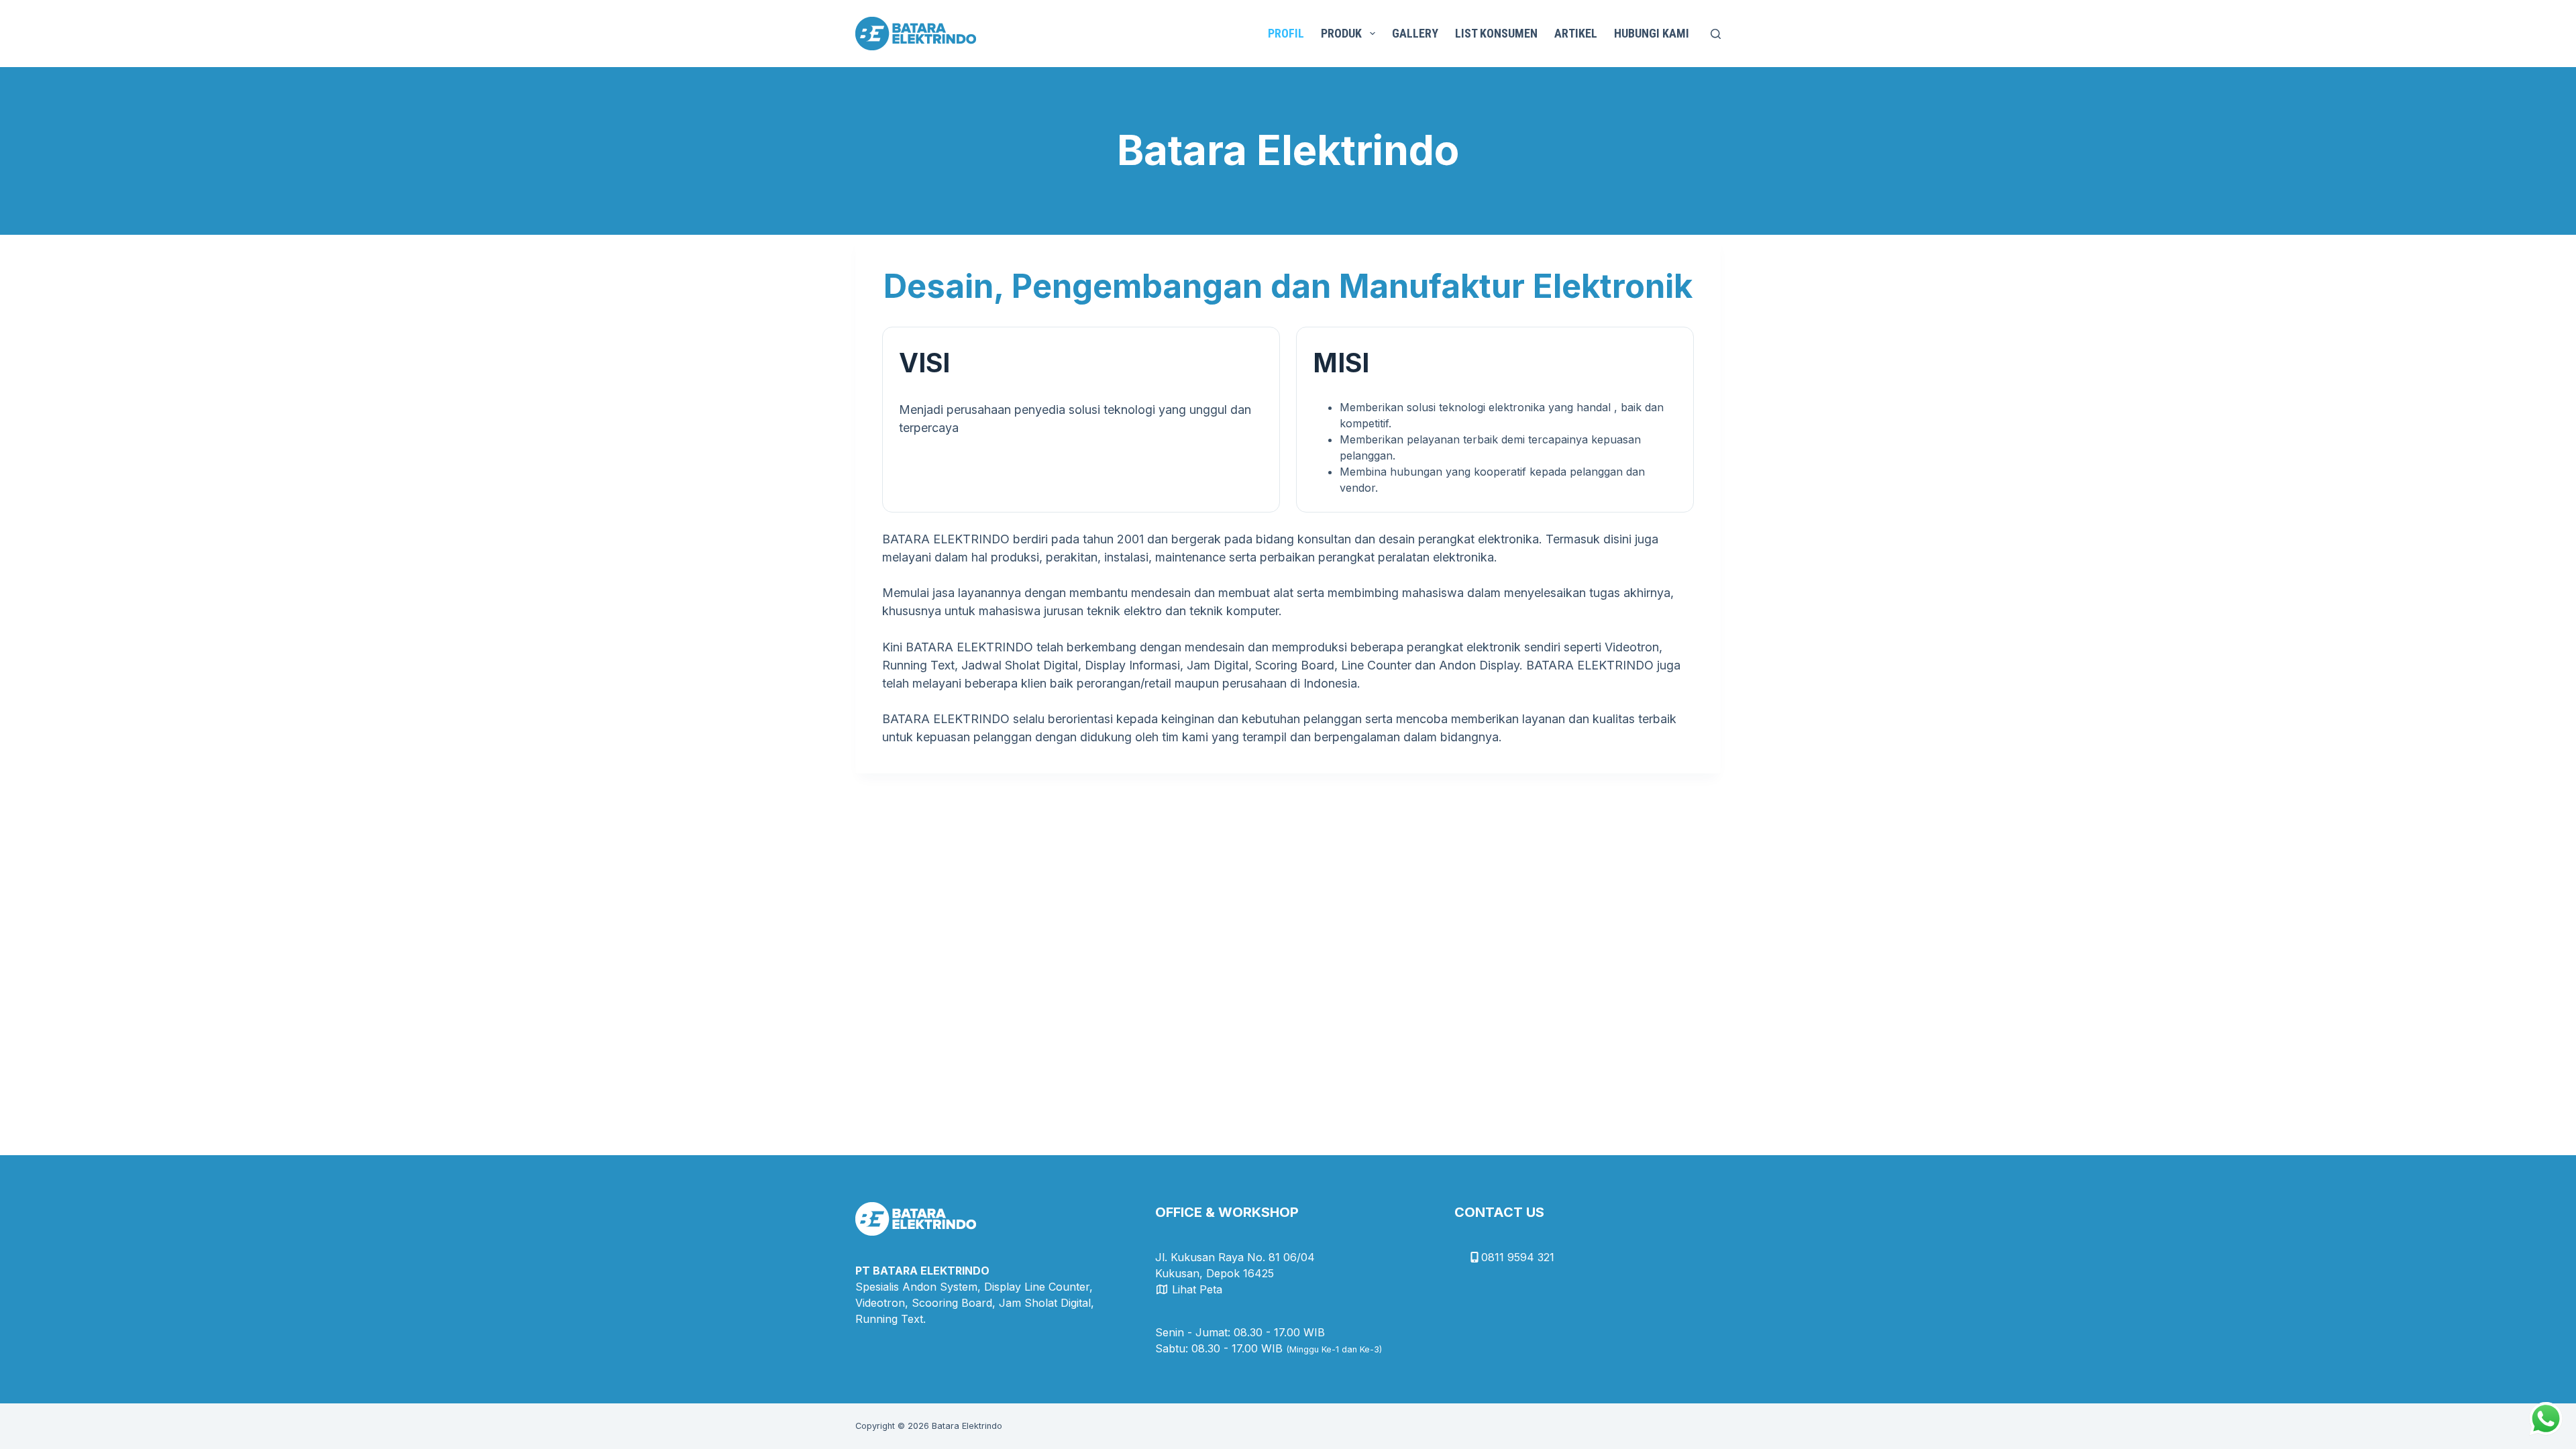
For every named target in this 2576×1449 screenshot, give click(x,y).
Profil (1286, 33)
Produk (1341, 33)
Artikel (1576, 33)
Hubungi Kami (1652, 33)
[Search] (1716, 34)
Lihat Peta (1197, 1289)
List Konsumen (1496, 33)
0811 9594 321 (1518, 1257)
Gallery (1415, 33)
